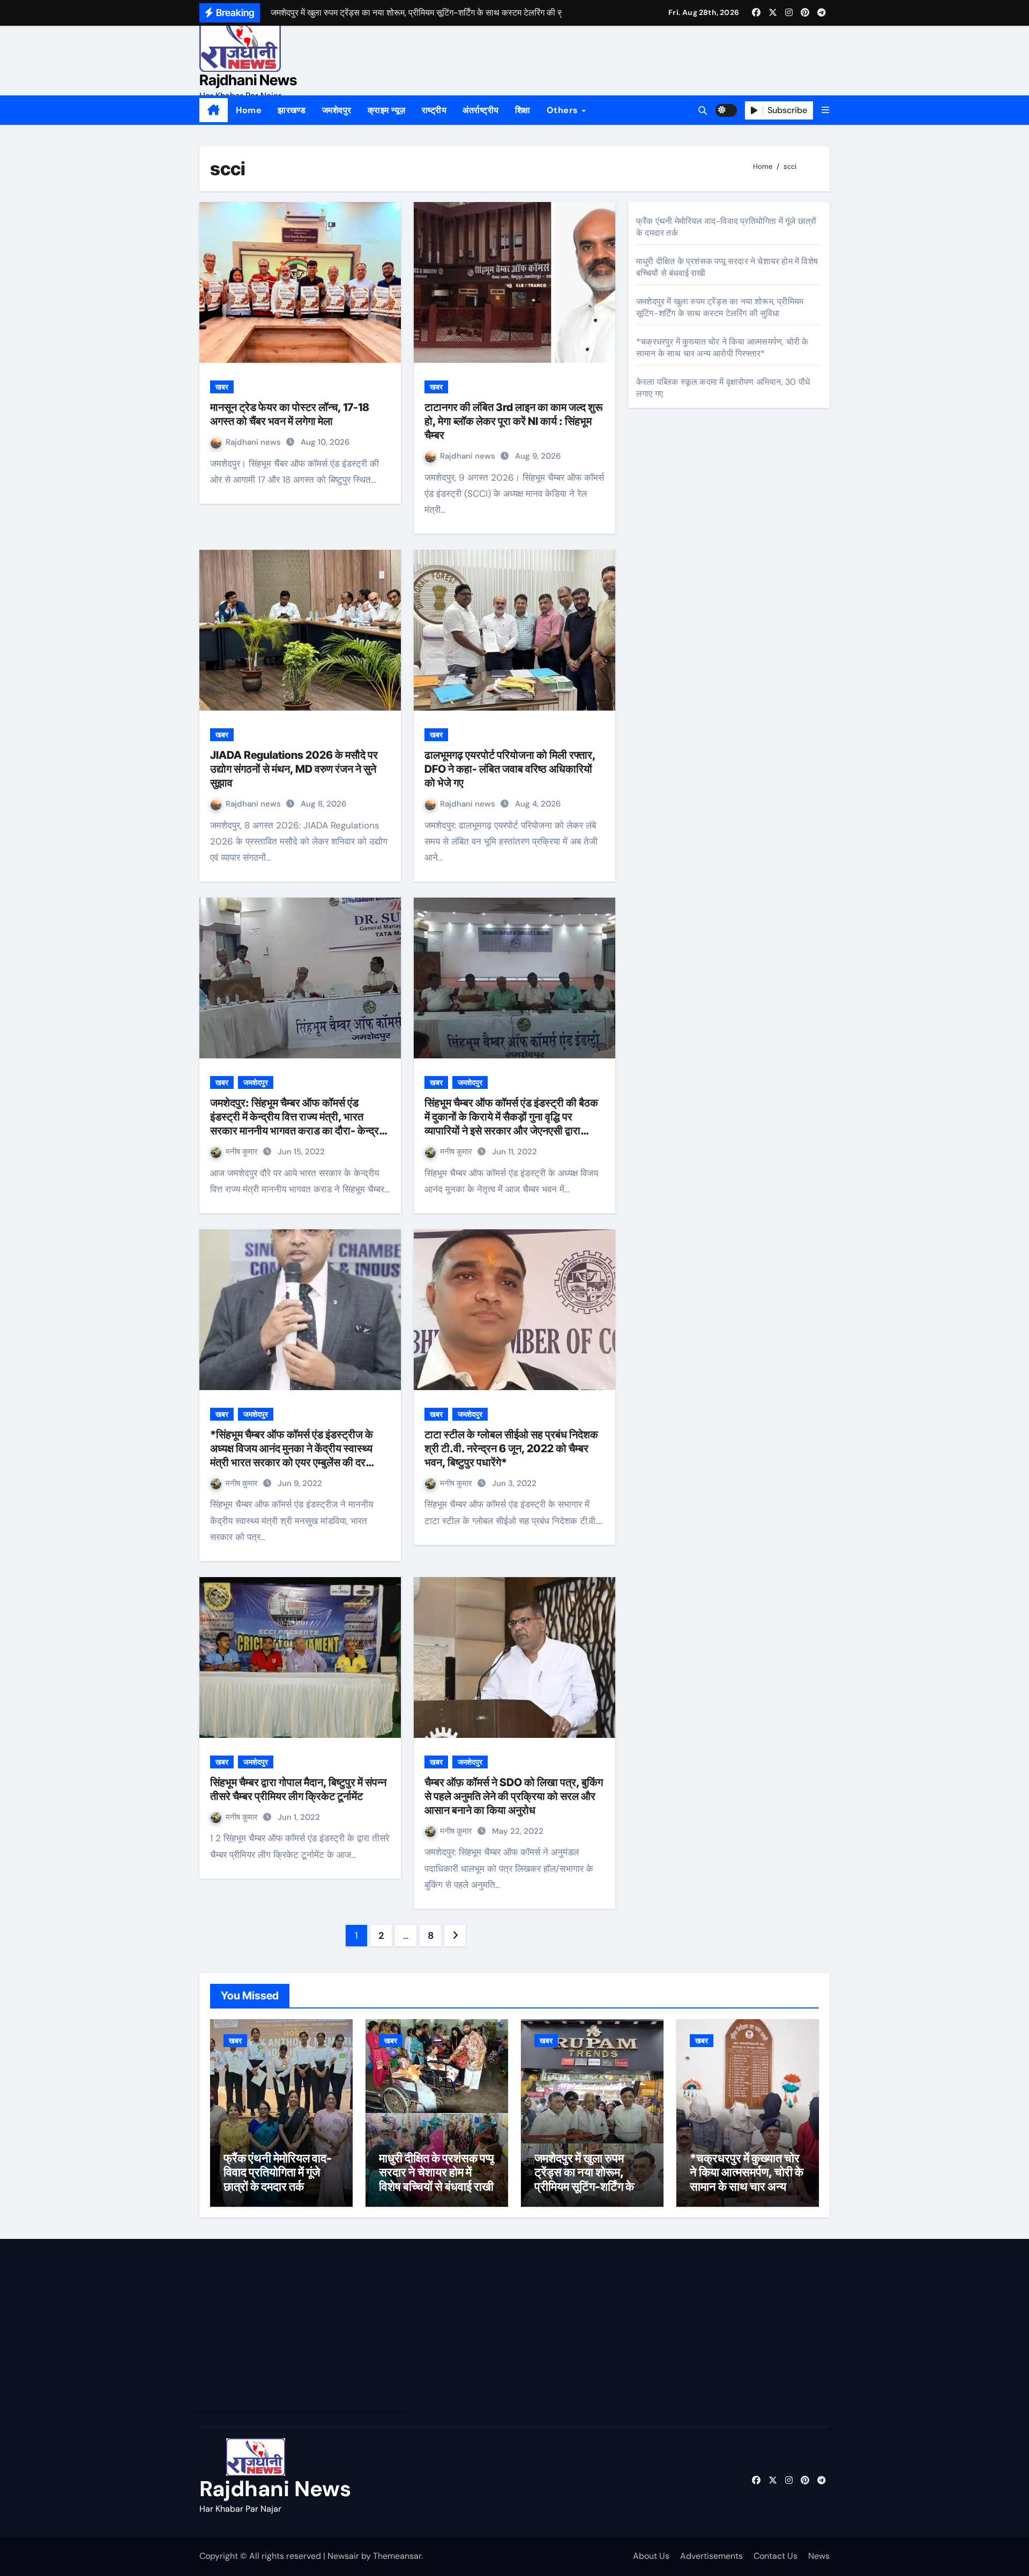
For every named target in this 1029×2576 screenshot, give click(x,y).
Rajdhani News (248, 80)
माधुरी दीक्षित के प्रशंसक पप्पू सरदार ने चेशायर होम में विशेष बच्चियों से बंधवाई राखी (437, 2172)
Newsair (343, 2556)
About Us (651, 2556)
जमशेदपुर (337, 110)
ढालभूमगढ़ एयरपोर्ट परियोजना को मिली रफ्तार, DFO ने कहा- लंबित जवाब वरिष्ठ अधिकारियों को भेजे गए (510, 769)
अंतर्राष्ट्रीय (481, 110)
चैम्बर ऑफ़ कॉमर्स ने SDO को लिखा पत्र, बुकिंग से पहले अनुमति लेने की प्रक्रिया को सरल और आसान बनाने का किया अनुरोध (514, 1796)
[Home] (214, 110)
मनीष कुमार (243, 1152)
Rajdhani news (254, 442)
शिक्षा (523, 110)
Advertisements (711, 2556)
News (819, 2556)
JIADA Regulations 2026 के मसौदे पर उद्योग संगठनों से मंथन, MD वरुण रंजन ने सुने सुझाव (294, 769)
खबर (222, 387)
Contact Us (776, 2556)
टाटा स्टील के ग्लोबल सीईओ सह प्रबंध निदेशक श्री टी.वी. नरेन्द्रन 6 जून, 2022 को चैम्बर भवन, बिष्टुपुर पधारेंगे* (511, 1448)
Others (564, 110)
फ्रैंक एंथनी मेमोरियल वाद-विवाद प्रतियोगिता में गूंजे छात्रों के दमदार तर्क (278, 2172)
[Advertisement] (302, 2335)
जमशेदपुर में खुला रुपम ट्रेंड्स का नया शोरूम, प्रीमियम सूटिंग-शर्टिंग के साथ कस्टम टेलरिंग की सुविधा (720, 307)
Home (249, 110)
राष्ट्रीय (434, 110)
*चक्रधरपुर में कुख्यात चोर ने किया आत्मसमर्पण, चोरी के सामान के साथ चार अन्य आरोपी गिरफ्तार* (722, 348)
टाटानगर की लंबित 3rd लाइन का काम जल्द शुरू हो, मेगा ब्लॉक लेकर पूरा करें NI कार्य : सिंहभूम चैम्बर (514, 421)
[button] (825, 110)
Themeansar (397, 2556)
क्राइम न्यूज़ (387, 110)
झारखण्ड (292, 110)
